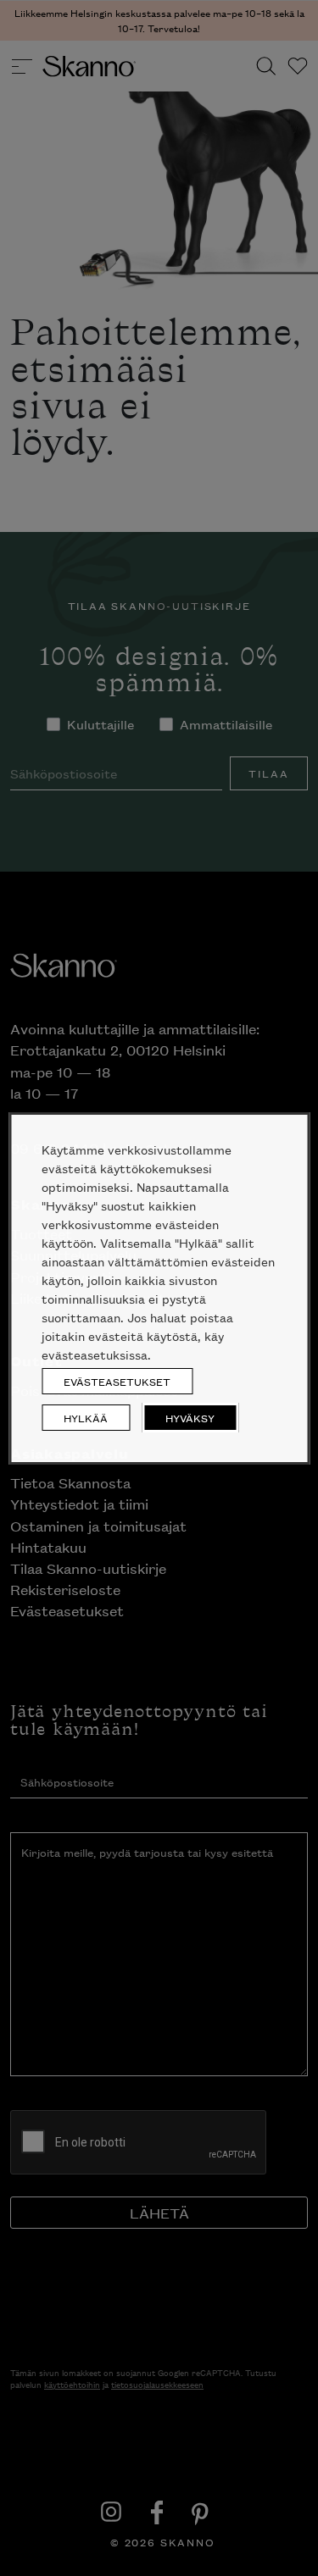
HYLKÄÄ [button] (86, 1418)
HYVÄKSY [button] (190, 1418)
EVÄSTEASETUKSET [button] (117, 1381)
